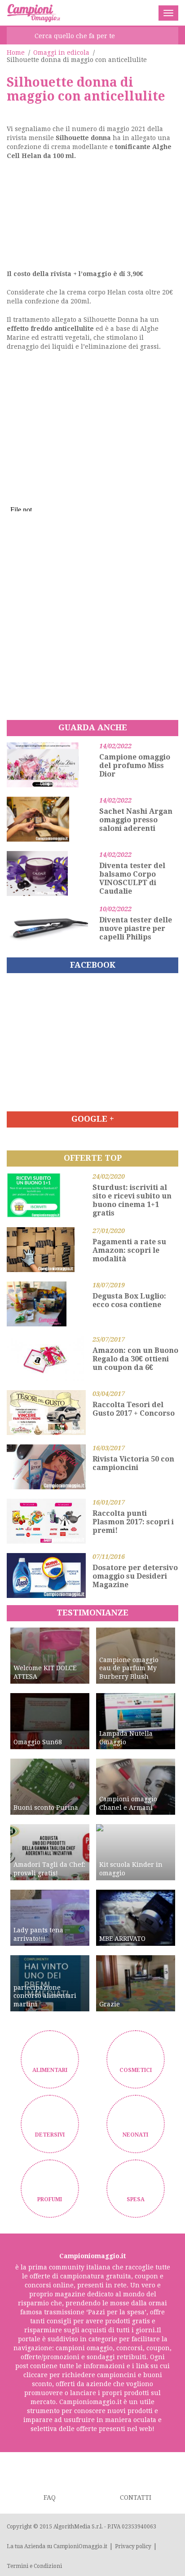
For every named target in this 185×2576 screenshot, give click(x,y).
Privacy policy (133, 2546)
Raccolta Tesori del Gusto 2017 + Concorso (134, 1409)
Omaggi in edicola (61, 53)
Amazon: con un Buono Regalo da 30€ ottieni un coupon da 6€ (135, 1359)
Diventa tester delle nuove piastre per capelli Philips (136, 928)
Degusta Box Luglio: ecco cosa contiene (129, 1300)
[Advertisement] (92, 218)
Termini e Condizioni (34, 2566)
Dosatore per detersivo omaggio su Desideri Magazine (135, 1576)
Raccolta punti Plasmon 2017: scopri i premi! (133, 1522)
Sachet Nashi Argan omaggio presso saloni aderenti (136, 820)
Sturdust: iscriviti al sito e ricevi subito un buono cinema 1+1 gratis (132, 1200)
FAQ (50, 2497)
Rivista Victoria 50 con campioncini (133, 1463)
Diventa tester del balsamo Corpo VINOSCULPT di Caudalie (132, 878)
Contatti (136, 2497)
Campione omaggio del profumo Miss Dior (135, 766)
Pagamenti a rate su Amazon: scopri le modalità (129, 1250)
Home (16, 53)
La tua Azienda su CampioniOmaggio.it (57, 2546)
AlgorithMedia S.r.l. (78, 2527)
